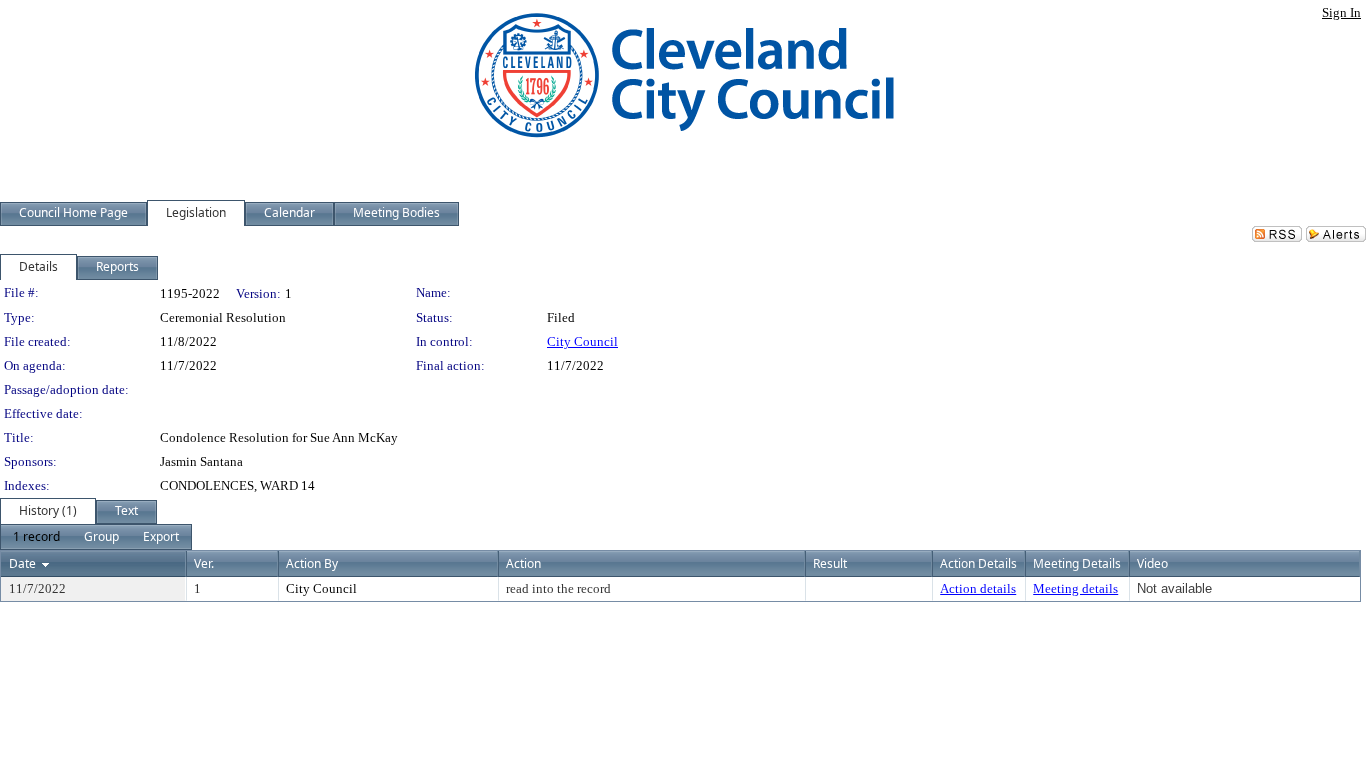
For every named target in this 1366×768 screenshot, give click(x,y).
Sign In (1341, 12)
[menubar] (96, 537)
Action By (312, 563)
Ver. (204, 563)
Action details (978, 588)
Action (523, 563)
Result (830, 563)
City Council (582, 341)
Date (22, 563)
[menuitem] (36, 537)
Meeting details (1075, 588)
